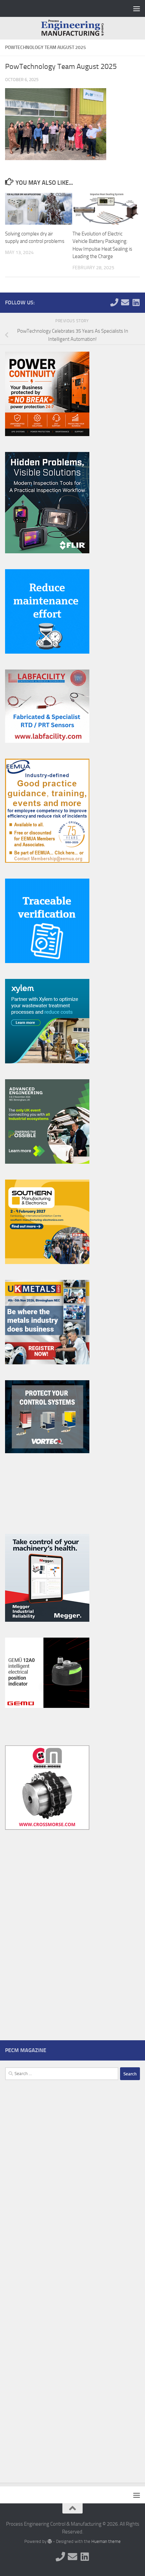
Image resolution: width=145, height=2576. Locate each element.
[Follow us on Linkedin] (136, 302)
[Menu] (137, 8)
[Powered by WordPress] (50, 2541)
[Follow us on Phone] (114, 302)
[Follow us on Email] (125, 302)
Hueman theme (106, 2541)
